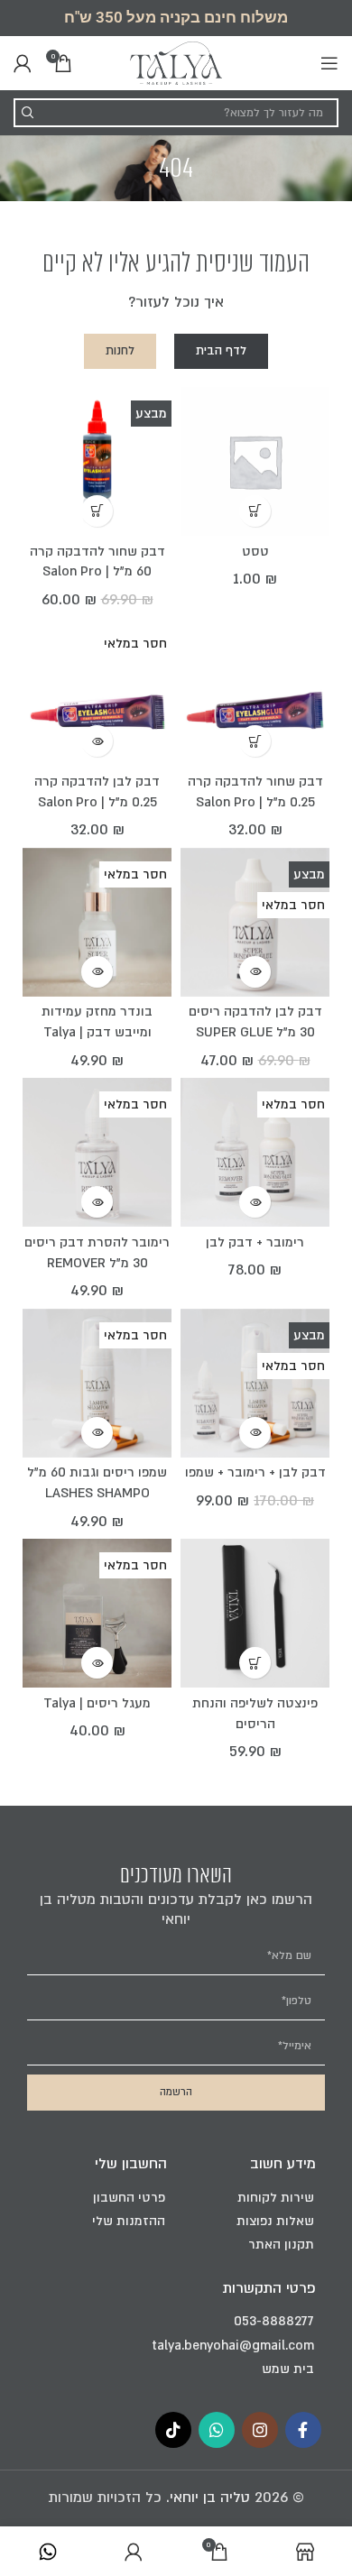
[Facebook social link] (303, 2430)
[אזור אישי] (23, 63)
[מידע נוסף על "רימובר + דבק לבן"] (255, 1202)
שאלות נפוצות (275, 2221)
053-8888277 (274, 2321)
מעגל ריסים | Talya (97, 1703)
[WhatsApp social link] (217, 2430)
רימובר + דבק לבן (255, 1242)
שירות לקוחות (276, 2198)
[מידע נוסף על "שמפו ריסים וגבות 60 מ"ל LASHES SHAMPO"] (97, 1433)
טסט (255, 552)
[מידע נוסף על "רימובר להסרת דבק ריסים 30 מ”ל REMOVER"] (97, 1202)
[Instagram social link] (260, 2430)
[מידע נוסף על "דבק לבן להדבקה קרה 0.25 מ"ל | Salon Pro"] (97, 741)
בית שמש (288, 2369)
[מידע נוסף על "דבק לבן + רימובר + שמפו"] (255, 1433)
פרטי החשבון (129, 2198)
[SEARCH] (28, 113)
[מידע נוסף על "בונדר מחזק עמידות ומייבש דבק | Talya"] (97, 972)
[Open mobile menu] (329, 63)
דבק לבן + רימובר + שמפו (255, 1472)
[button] (255, 511)
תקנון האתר (281, 2245)
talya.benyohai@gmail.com (233, 2346)
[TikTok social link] (173, 2430)
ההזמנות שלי (129, 2221)
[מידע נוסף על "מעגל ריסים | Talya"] (97, 1663)
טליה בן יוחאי (210, 2498)
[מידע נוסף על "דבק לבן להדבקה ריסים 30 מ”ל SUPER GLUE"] (255, 972)
